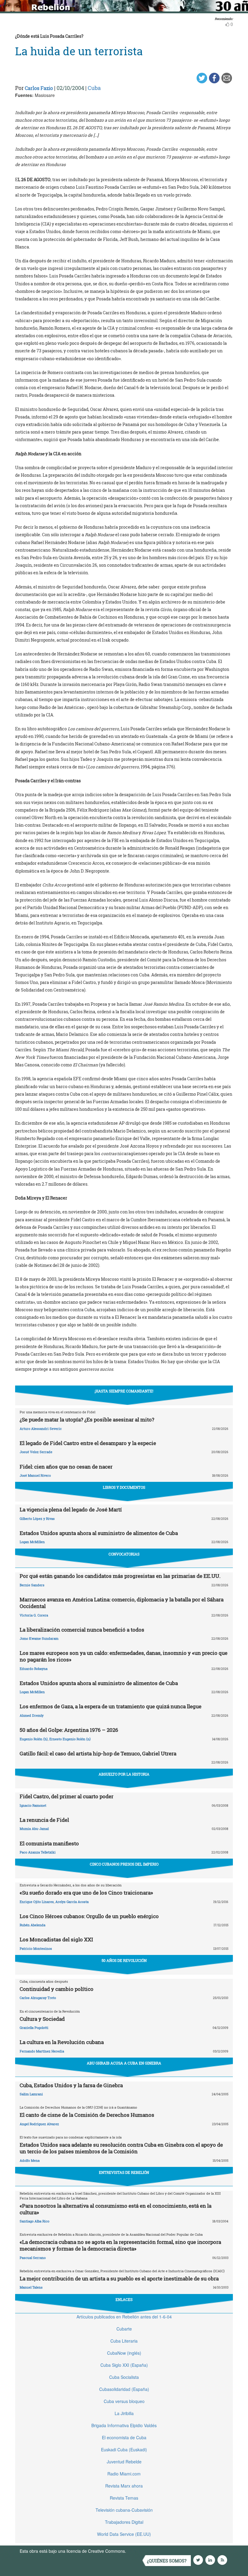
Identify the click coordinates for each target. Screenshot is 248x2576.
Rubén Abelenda (33, 1925)
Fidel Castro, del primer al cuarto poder (67, 1796)
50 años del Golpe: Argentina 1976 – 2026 (69, 1730)
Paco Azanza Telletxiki (38, 1852)
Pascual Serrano (33, 2258)
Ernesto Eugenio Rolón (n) (70, 1739)
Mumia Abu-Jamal (34, 1829)
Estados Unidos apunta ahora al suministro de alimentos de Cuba (99, 1533)
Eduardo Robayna (34, 1669)
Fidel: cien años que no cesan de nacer (66, 1467)
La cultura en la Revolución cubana (62, 2042)
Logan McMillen (32, 1542)
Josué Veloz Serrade (36, 1452)
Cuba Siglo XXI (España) (124, 2365)
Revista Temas (124, 2498)
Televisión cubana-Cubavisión (124, 2510)
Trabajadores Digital (124, 2522)
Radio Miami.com (124, 2474)
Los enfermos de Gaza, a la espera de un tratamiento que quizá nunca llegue (111, 1706)
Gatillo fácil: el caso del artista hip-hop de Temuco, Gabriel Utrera (98, 1753)
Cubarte (124, 2329)
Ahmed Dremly (32, 1715)
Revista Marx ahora (124, 2486)
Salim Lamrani (31, 2094)
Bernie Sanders (32, 1585)
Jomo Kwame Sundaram (39, 1638)
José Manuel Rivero (35, 1475)
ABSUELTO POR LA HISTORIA (124, 1774)
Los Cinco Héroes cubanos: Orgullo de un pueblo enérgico (89, 1916)
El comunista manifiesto (49, 1843)
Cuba (94, 88)
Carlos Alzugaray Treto (38, 1998)
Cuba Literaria (124, 2341)
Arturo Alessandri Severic (41, 1429)
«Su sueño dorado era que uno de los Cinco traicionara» (86, 1893)
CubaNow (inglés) (124, 2353)
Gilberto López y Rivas (37, 1519)
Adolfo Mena (30, 2160)
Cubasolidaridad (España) (124, 2389)
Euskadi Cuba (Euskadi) (124, 2449)
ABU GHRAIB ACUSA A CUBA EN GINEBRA (124, 2063)
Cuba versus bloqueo (124, 2401)
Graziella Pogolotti (34, 2028)
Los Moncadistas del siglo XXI (56, 1939)
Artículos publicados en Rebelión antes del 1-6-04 (124, 2317)
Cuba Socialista (124, 2377)
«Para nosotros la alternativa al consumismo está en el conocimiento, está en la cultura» (116, 2209)
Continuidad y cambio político (57, 1989)
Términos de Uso (144, 2551)
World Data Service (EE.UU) (124, 2534)
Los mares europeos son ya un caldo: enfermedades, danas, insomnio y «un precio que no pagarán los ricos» (124, 1656)
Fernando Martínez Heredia (42, 2051)
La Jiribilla (124, 2413)
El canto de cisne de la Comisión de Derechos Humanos (87, 2115)
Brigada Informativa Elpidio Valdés (124, 2425)
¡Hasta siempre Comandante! (124, 1391)
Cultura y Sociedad (42, 2019)
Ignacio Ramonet (33, 1805)
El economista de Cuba (124, 2437)
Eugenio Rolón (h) (34, 1739)
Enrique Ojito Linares (37, 1902)
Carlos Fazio (39, 88)
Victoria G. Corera (34, 1615)
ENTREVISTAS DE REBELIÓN (124, 2172)
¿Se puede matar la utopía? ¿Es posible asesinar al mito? (87, 1419)
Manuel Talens (31, 2287)
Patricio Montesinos (36, 1948)
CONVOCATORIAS (124, 1554)
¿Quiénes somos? (167, 2561)
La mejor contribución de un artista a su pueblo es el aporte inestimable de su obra (119, 2278)
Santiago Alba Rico (34, 2221)
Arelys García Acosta (72, 1902)
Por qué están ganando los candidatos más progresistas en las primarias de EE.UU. (120, 1576)
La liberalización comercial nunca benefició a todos (82, 1630)
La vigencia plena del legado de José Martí (71, 1509)
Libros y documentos (124, 1487)
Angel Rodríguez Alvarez (39, 2124)
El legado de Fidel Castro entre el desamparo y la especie (88, 1443)
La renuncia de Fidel (44, 1820)
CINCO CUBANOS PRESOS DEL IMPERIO (124, 1864)
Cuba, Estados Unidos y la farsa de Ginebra (71, 2085)
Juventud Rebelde (124, 2462)
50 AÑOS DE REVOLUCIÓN (124, 1960)
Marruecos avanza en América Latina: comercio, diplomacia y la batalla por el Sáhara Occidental (122, 1603)
